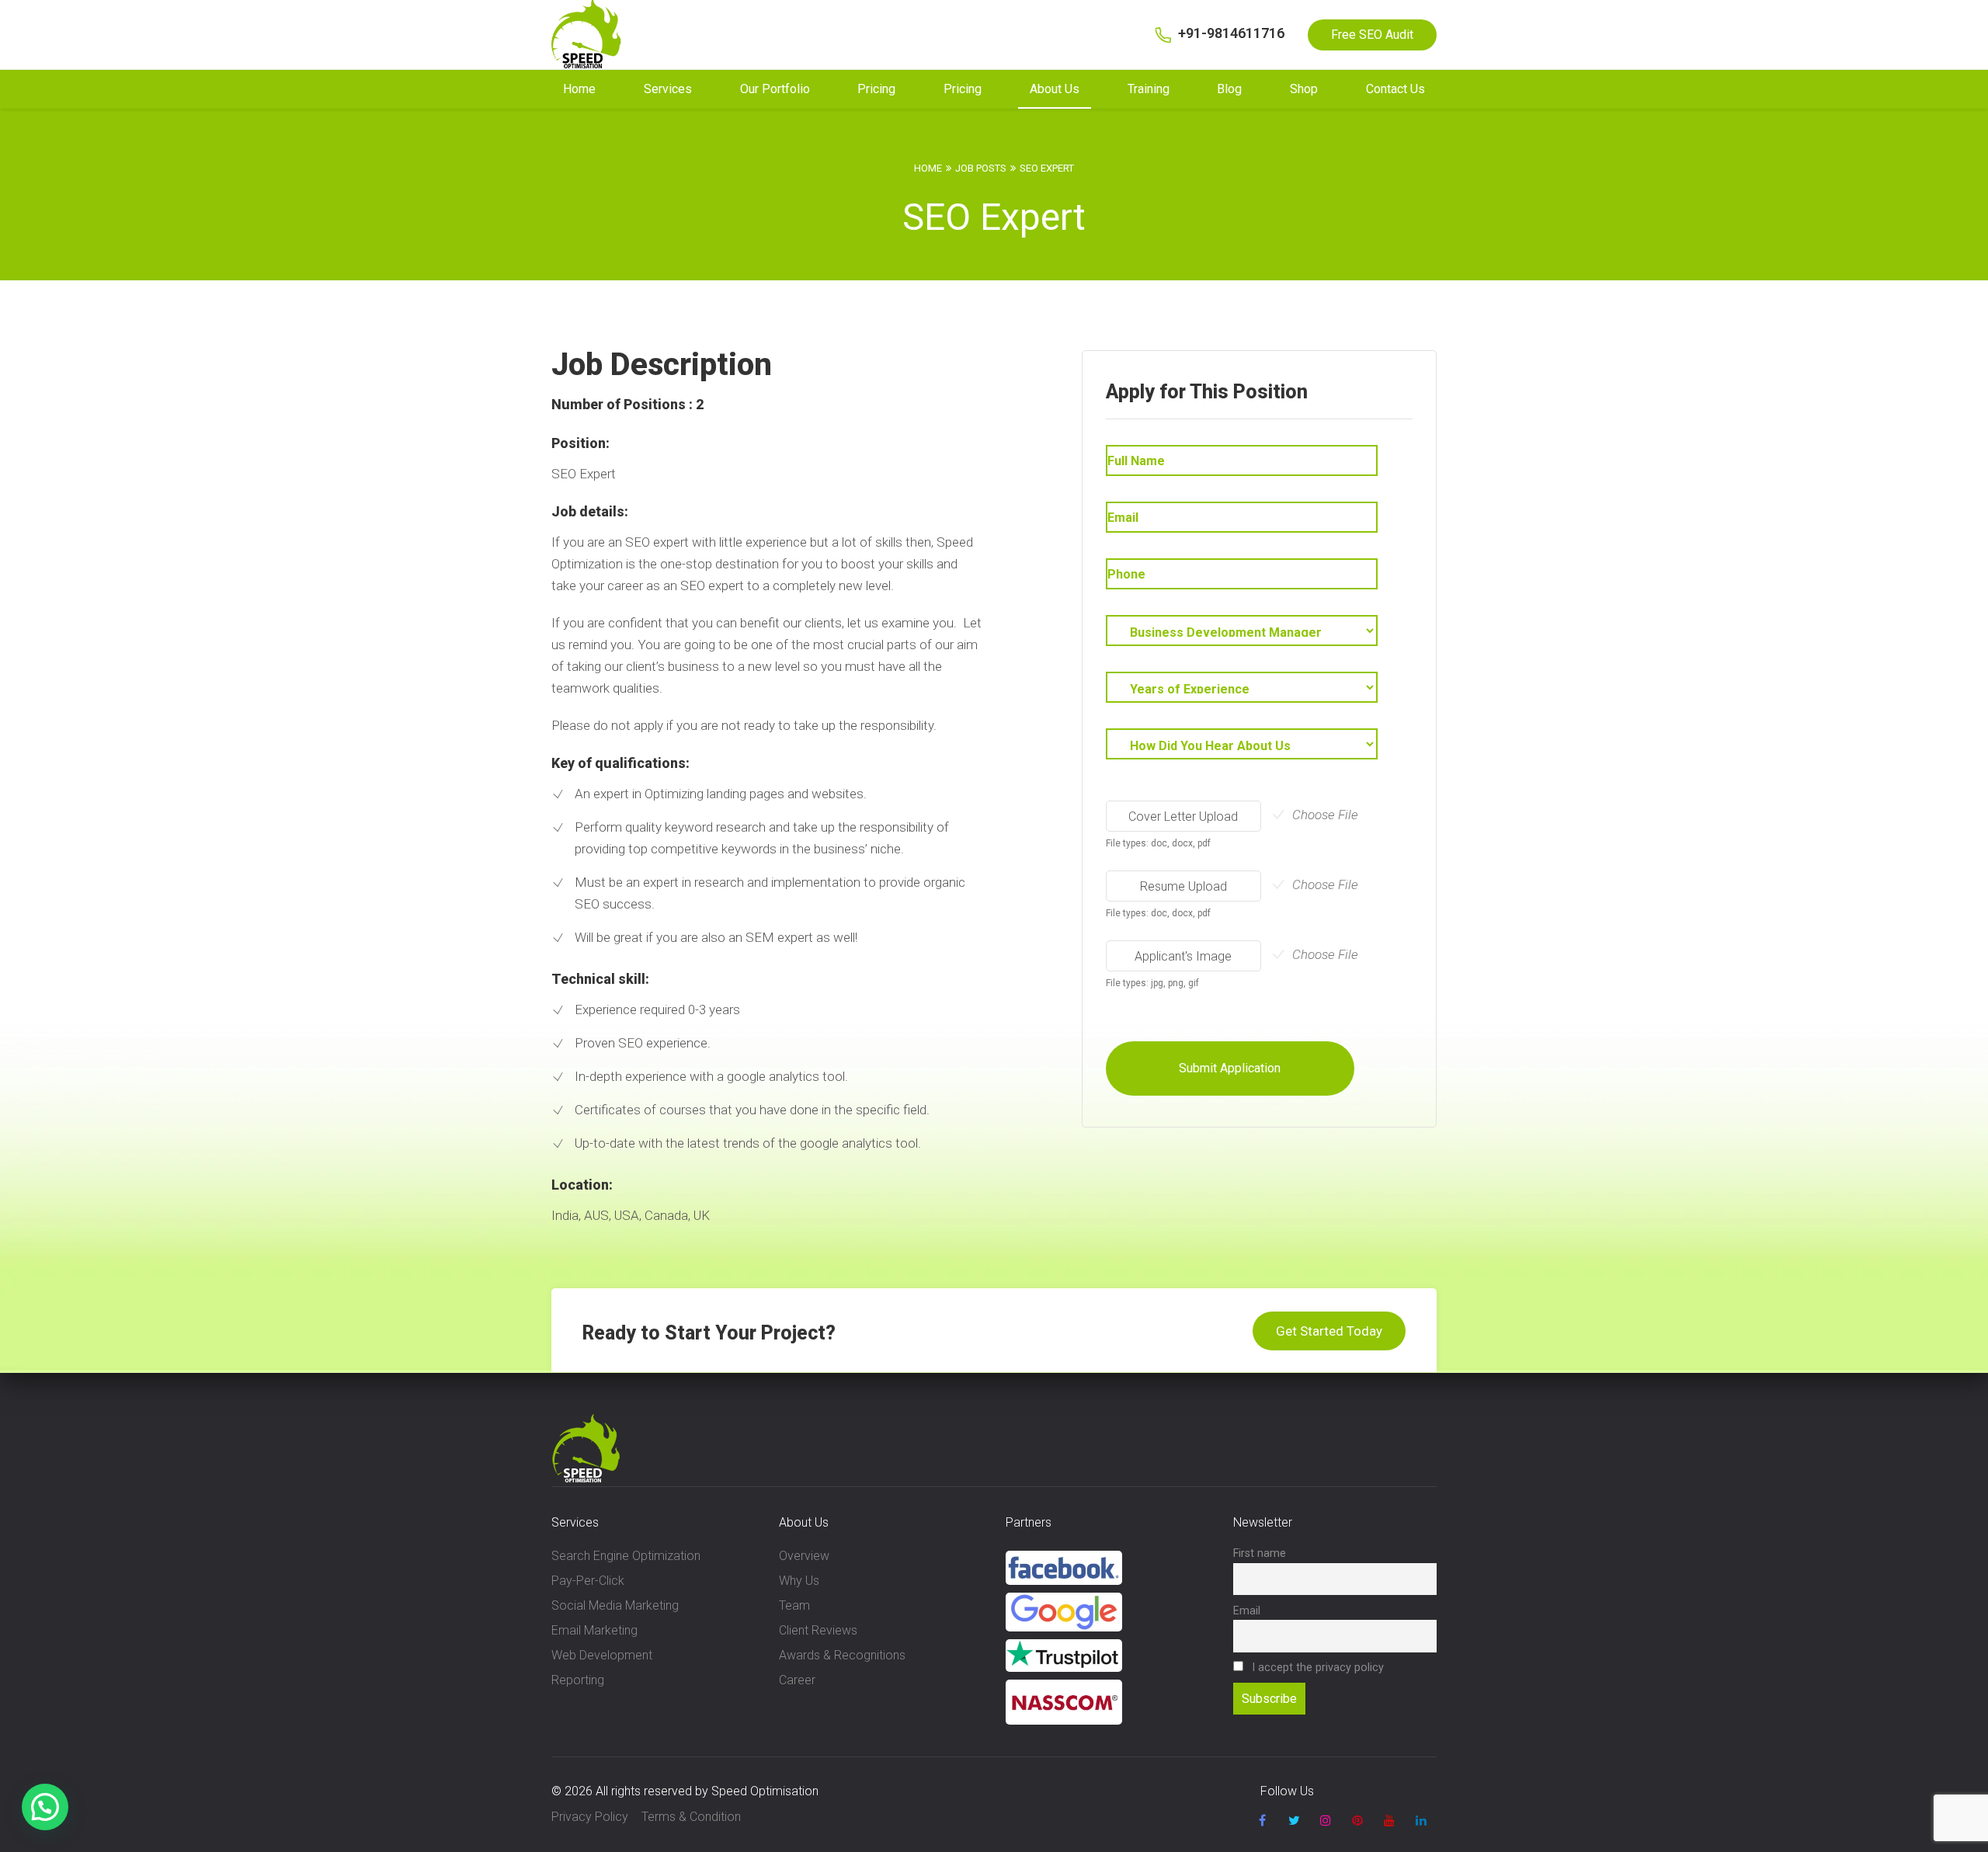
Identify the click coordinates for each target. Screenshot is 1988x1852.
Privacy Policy (590, 1817)
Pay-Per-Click (588, 1581)
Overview (804, 1556)
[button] (45, 1807)
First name (1260, 1553)
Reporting (578, 1680)
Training (1149, 89)
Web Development (602, 1655)
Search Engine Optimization (626, 1556)
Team (794, 1605)
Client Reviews (818, 1630)
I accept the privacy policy (1316, 1668)
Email (1247, 1611)
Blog (1229, 89)
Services (668, 89)
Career (797, 1680)
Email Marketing (594, 1630)
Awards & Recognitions (842, 1655)
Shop (1304, 89)
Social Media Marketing (615, 1605)
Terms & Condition (691, 1817)
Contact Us (1395, 89)
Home (579, 89)
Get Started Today (1329, 1331)
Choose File (1325, 815)
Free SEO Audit (1372, 35)
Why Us (799, 1581)
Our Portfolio (775, 89)
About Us (1055, 89)
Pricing (876, 89)
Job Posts (981, 168)
